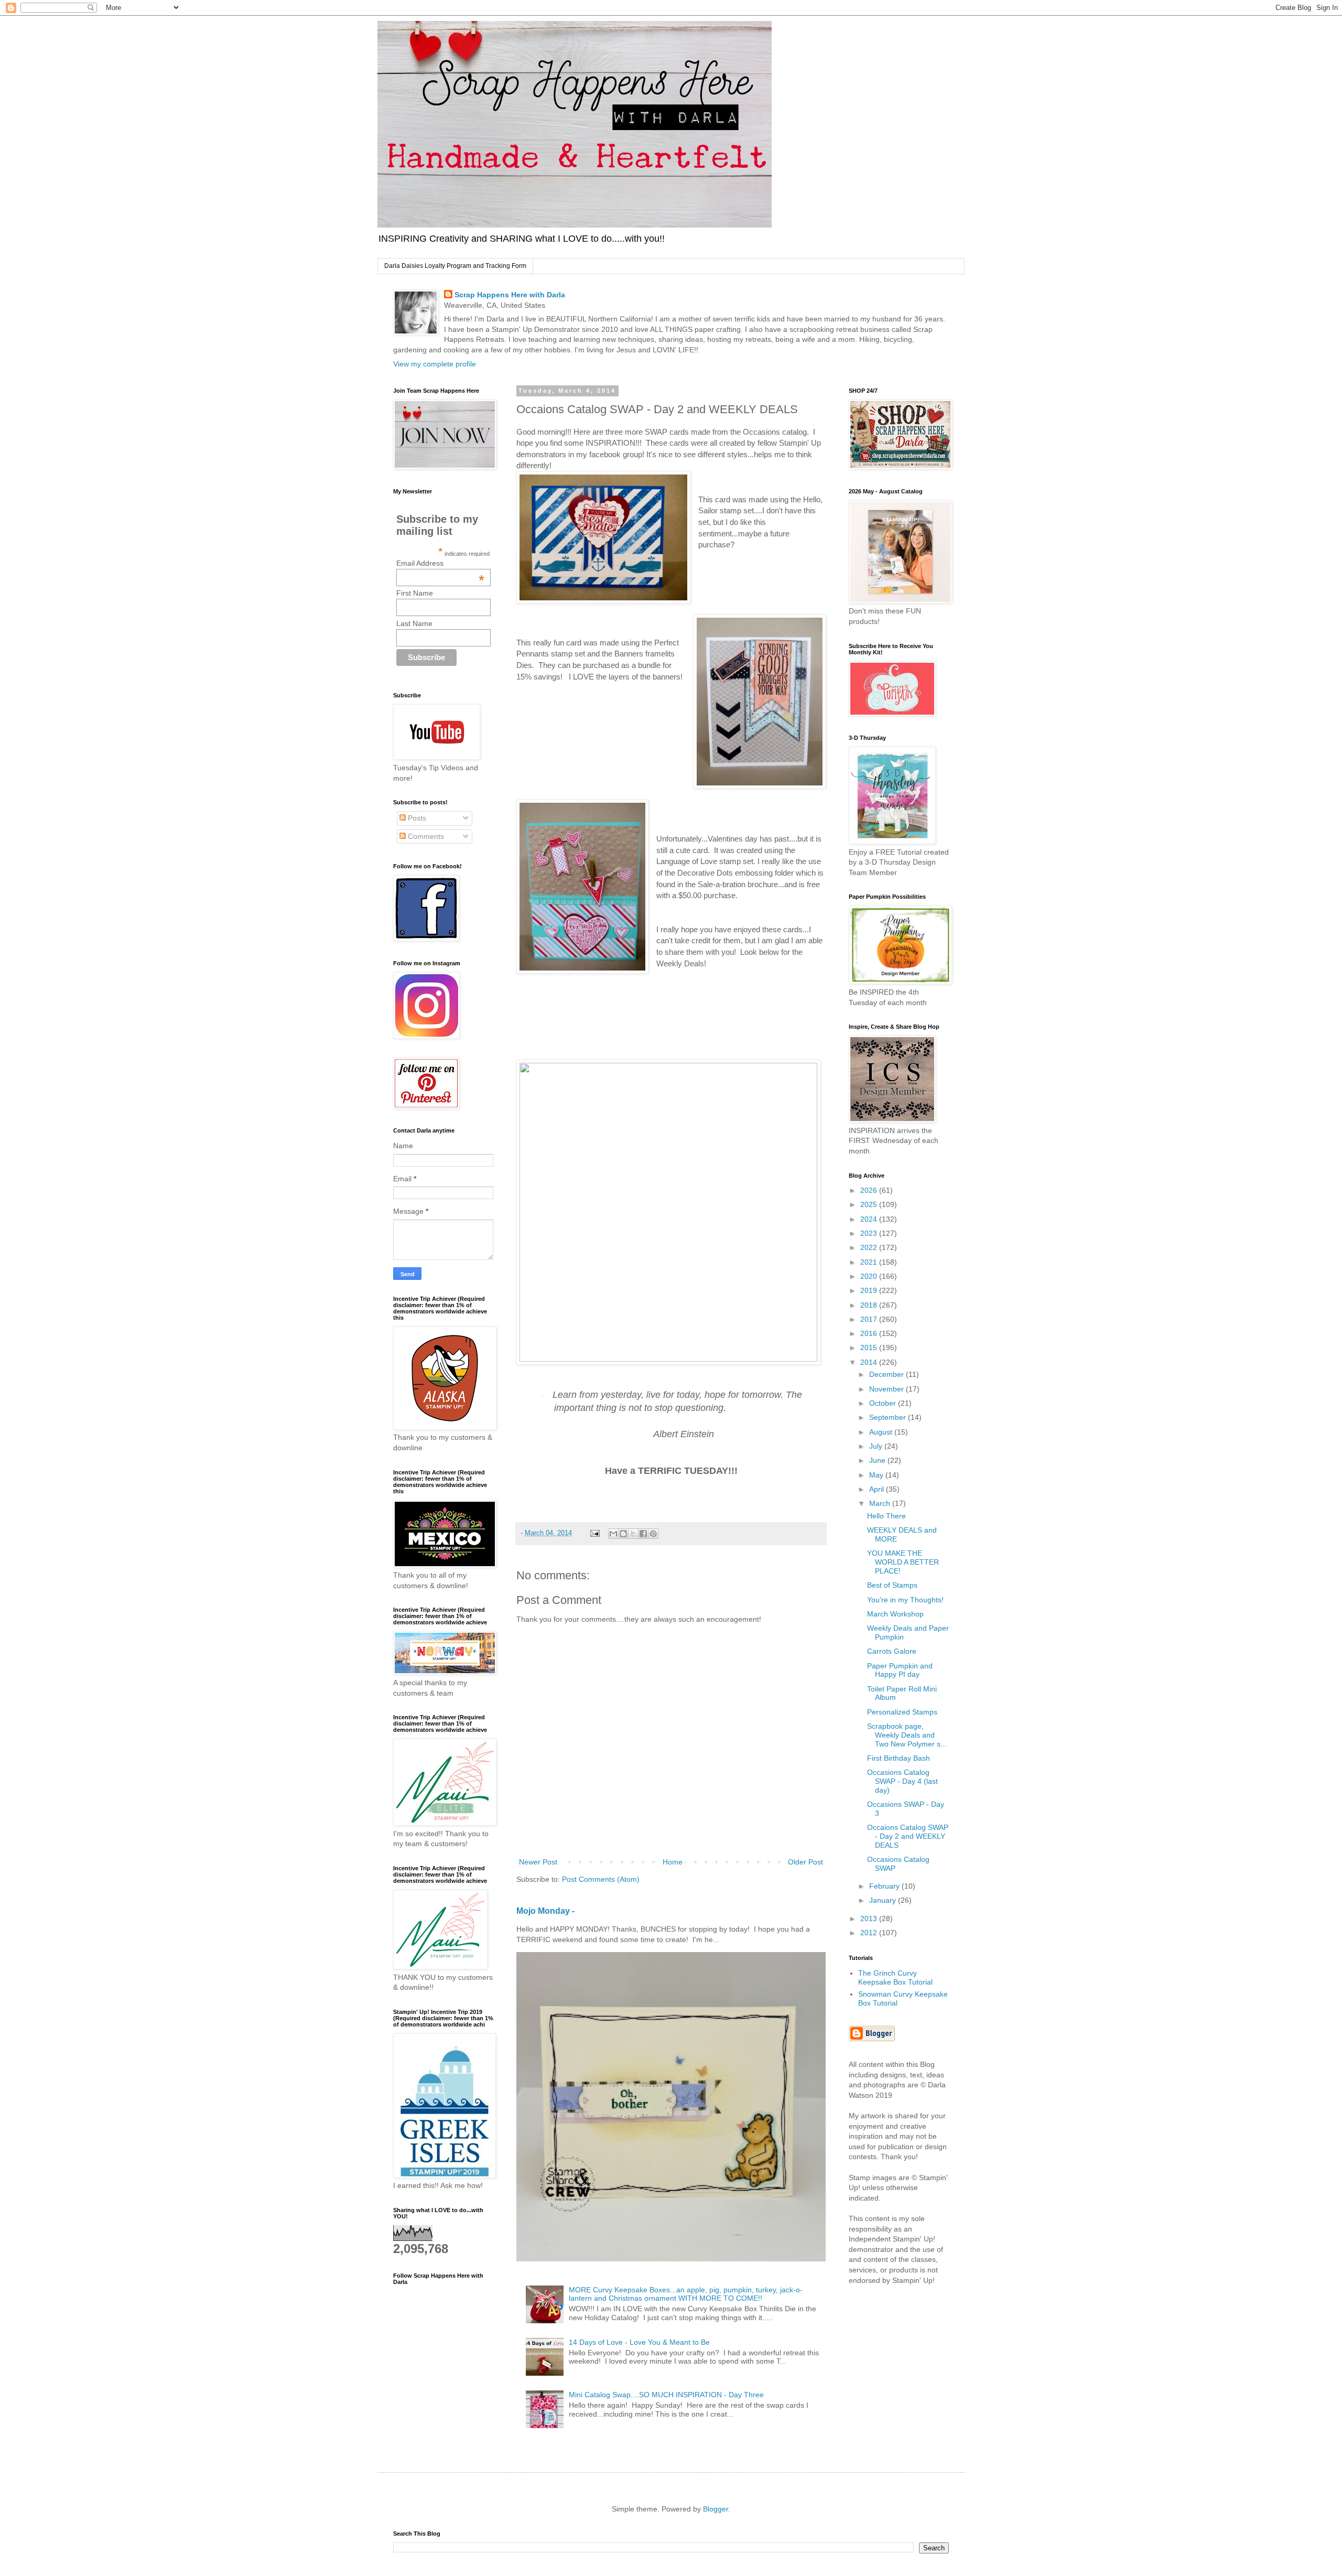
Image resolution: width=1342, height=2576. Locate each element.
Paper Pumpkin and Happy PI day (900, 1670)
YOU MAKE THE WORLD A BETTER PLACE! (903, 1562)
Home (673, 1862)
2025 (870, 1204)
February (885, 1886)
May (877, 1475)
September (889, 1417)
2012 (870, 1933)
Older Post (805, 1862)
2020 (870, 1276)
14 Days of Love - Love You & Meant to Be (639, 2342)
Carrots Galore (892, 1651)
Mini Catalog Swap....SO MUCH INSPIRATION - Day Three (666, 2395)
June (878, 1460)
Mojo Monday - (545, 1911)
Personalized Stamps (902, 1712)
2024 (870, 1219)
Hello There (886, 1516)
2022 (870, 1247)
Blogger (716, 2509)
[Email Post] (594, 1533)
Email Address (440, 563)
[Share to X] (633, 1534)
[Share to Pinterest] (653, 1534)
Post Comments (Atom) (601, 1879)
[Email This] (613, 1534)
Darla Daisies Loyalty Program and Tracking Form (455, 266)
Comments (425, 836)
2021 (870, 1262)
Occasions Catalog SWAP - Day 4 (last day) (902, 1781)
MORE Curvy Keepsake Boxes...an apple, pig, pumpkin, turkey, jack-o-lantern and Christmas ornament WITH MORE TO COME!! (686, 2294)
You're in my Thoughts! (905, 1600)
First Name (415, 593)
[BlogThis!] (623, 1534)
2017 (870, 1319)
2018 (870, 1305)
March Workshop (895, 1614)
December (888, 1374)
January (884, 1900)
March (881, 1503)
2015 (870, 1348)
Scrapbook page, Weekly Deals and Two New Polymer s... (907, 1735)
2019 (870, 1290)
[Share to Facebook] (643, 1534)
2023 (870, 1233)
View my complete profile (435, 364)
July (877, 1446)
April (878, 1489)
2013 (870, 1918)
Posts (416, 818)
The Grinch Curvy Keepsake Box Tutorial (895, 1977)
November (888, 1389)
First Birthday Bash (899, 1758)
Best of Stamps (892, 1585)
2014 (870, 1362)
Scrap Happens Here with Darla (510, 295)
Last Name (414, 623)
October (884, 1403)
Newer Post (538, 1862)
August (882, 1432)
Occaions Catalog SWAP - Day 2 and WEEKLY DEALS (908, 1836)
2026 (870, 1190)
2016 (870, 1333)
